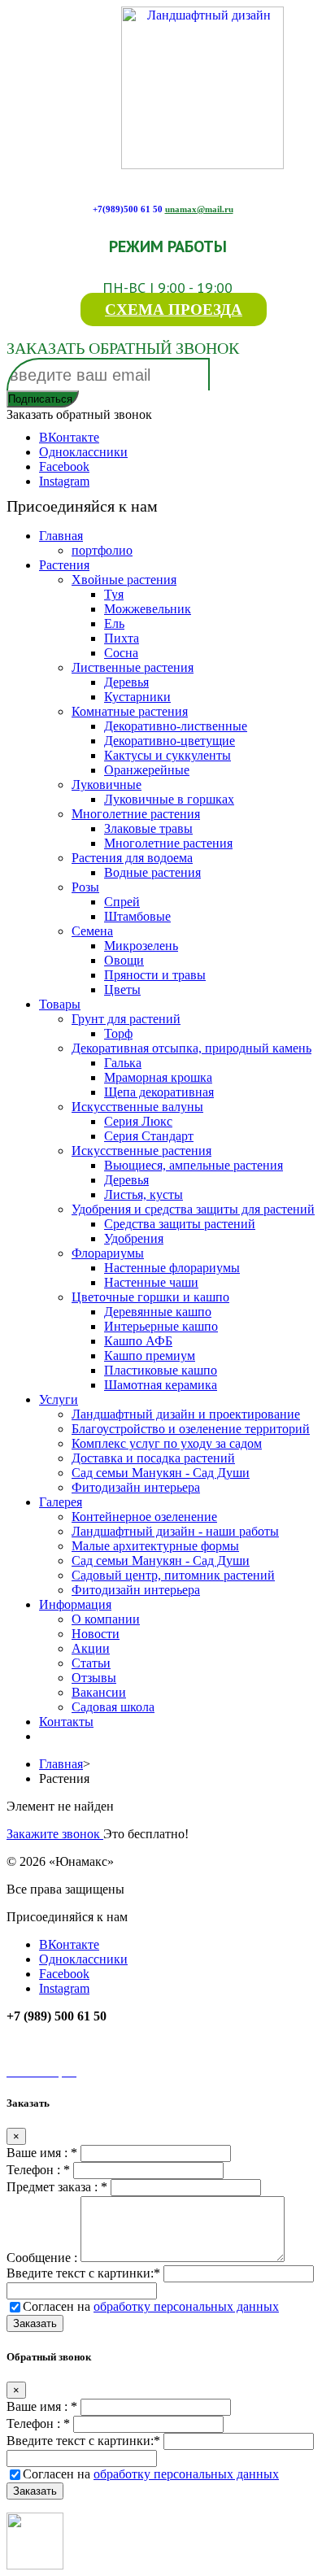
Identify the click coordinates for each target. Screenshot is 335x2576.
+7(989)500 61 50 (128, 209)
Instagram (64, 481)
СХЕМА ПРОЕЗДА (174, 309)
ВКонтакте (69, 437)
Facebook (64, 466)
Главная (61, 1764)
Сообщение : (44, 2258)
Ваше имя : (42, 2153)
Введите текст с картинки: (83, 2273)
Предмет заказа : (57, 2187)
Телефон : (38, 2170)
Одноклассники (83, 452)
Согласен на (151, 2306)
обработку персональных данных (186, 2306)
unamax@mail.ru (199, 209)
